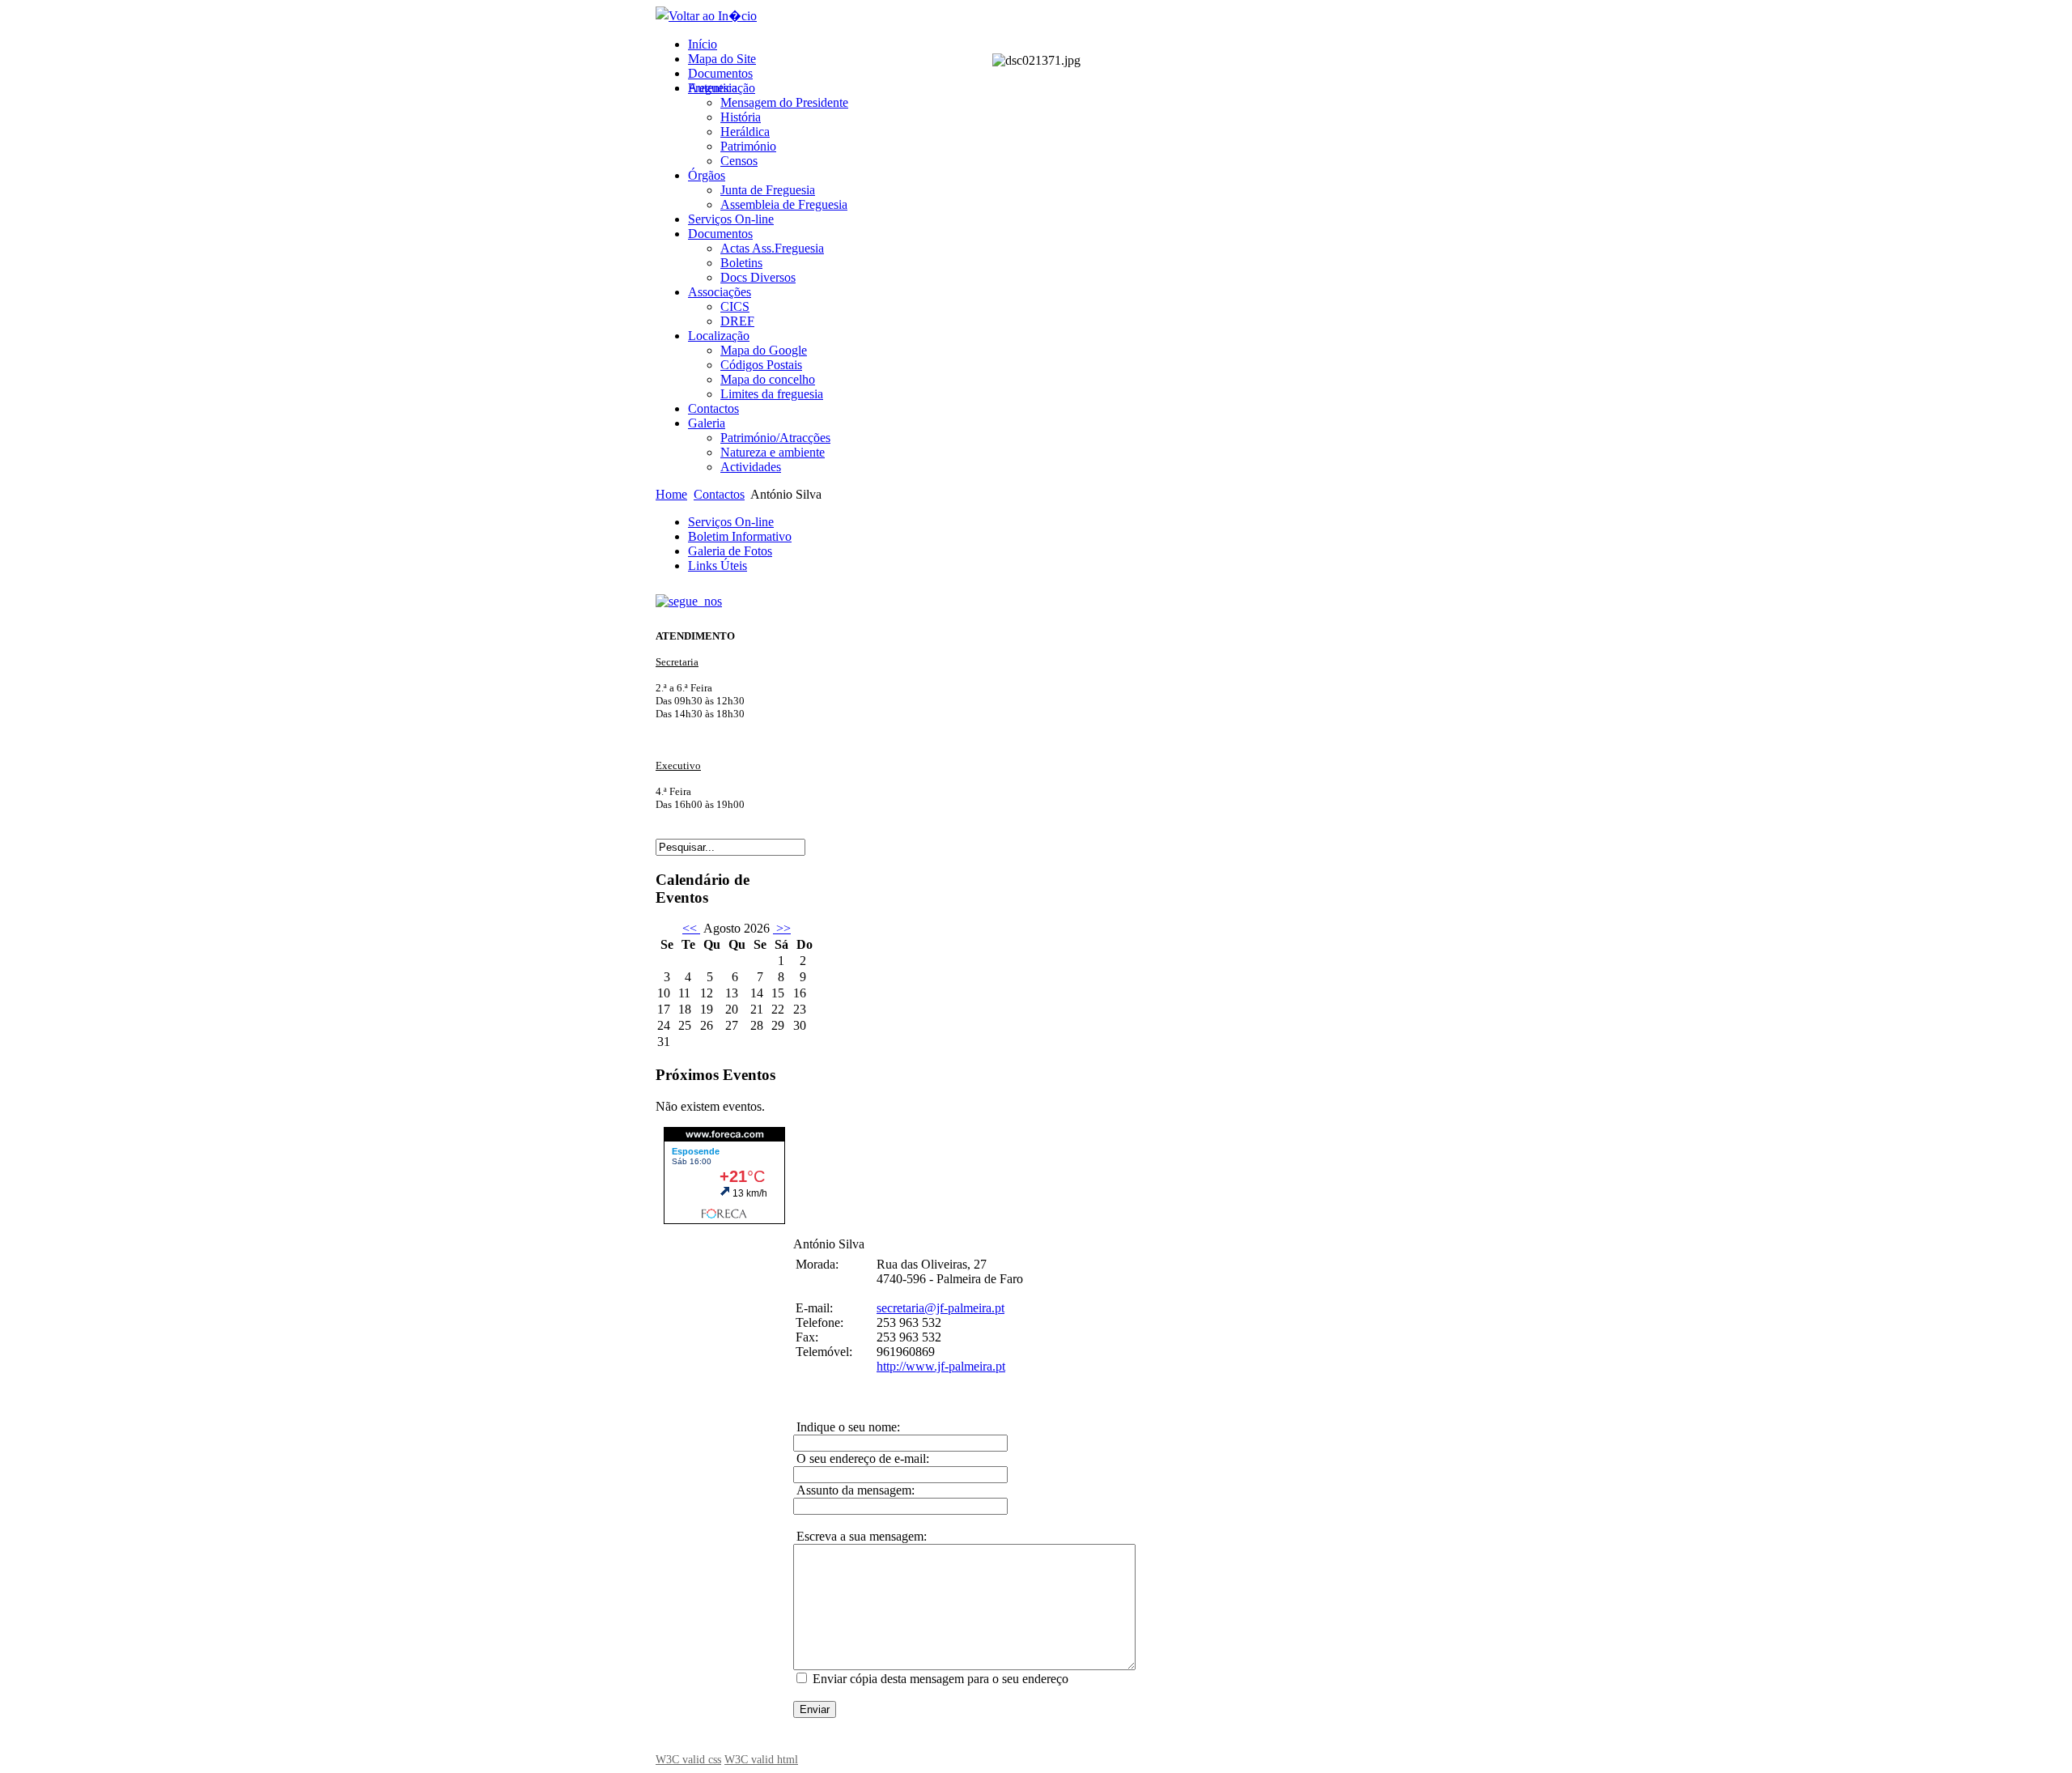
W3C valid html (761, 1759)
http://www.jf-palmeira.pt (941, 1366)
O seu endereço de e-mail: (861, 1458)
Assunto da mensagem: (854, 1490)
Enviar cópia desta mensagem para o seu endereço (940, 1679)
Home (671, 494)
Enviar (815, 1709)
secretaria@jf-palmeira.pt (940, 1308)
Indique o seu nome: (847, 1427)
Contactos (719, 494)
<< (691, 928)
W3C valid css (688, 1759)
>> (782, 928)
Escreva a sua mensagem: (860, 1536)
